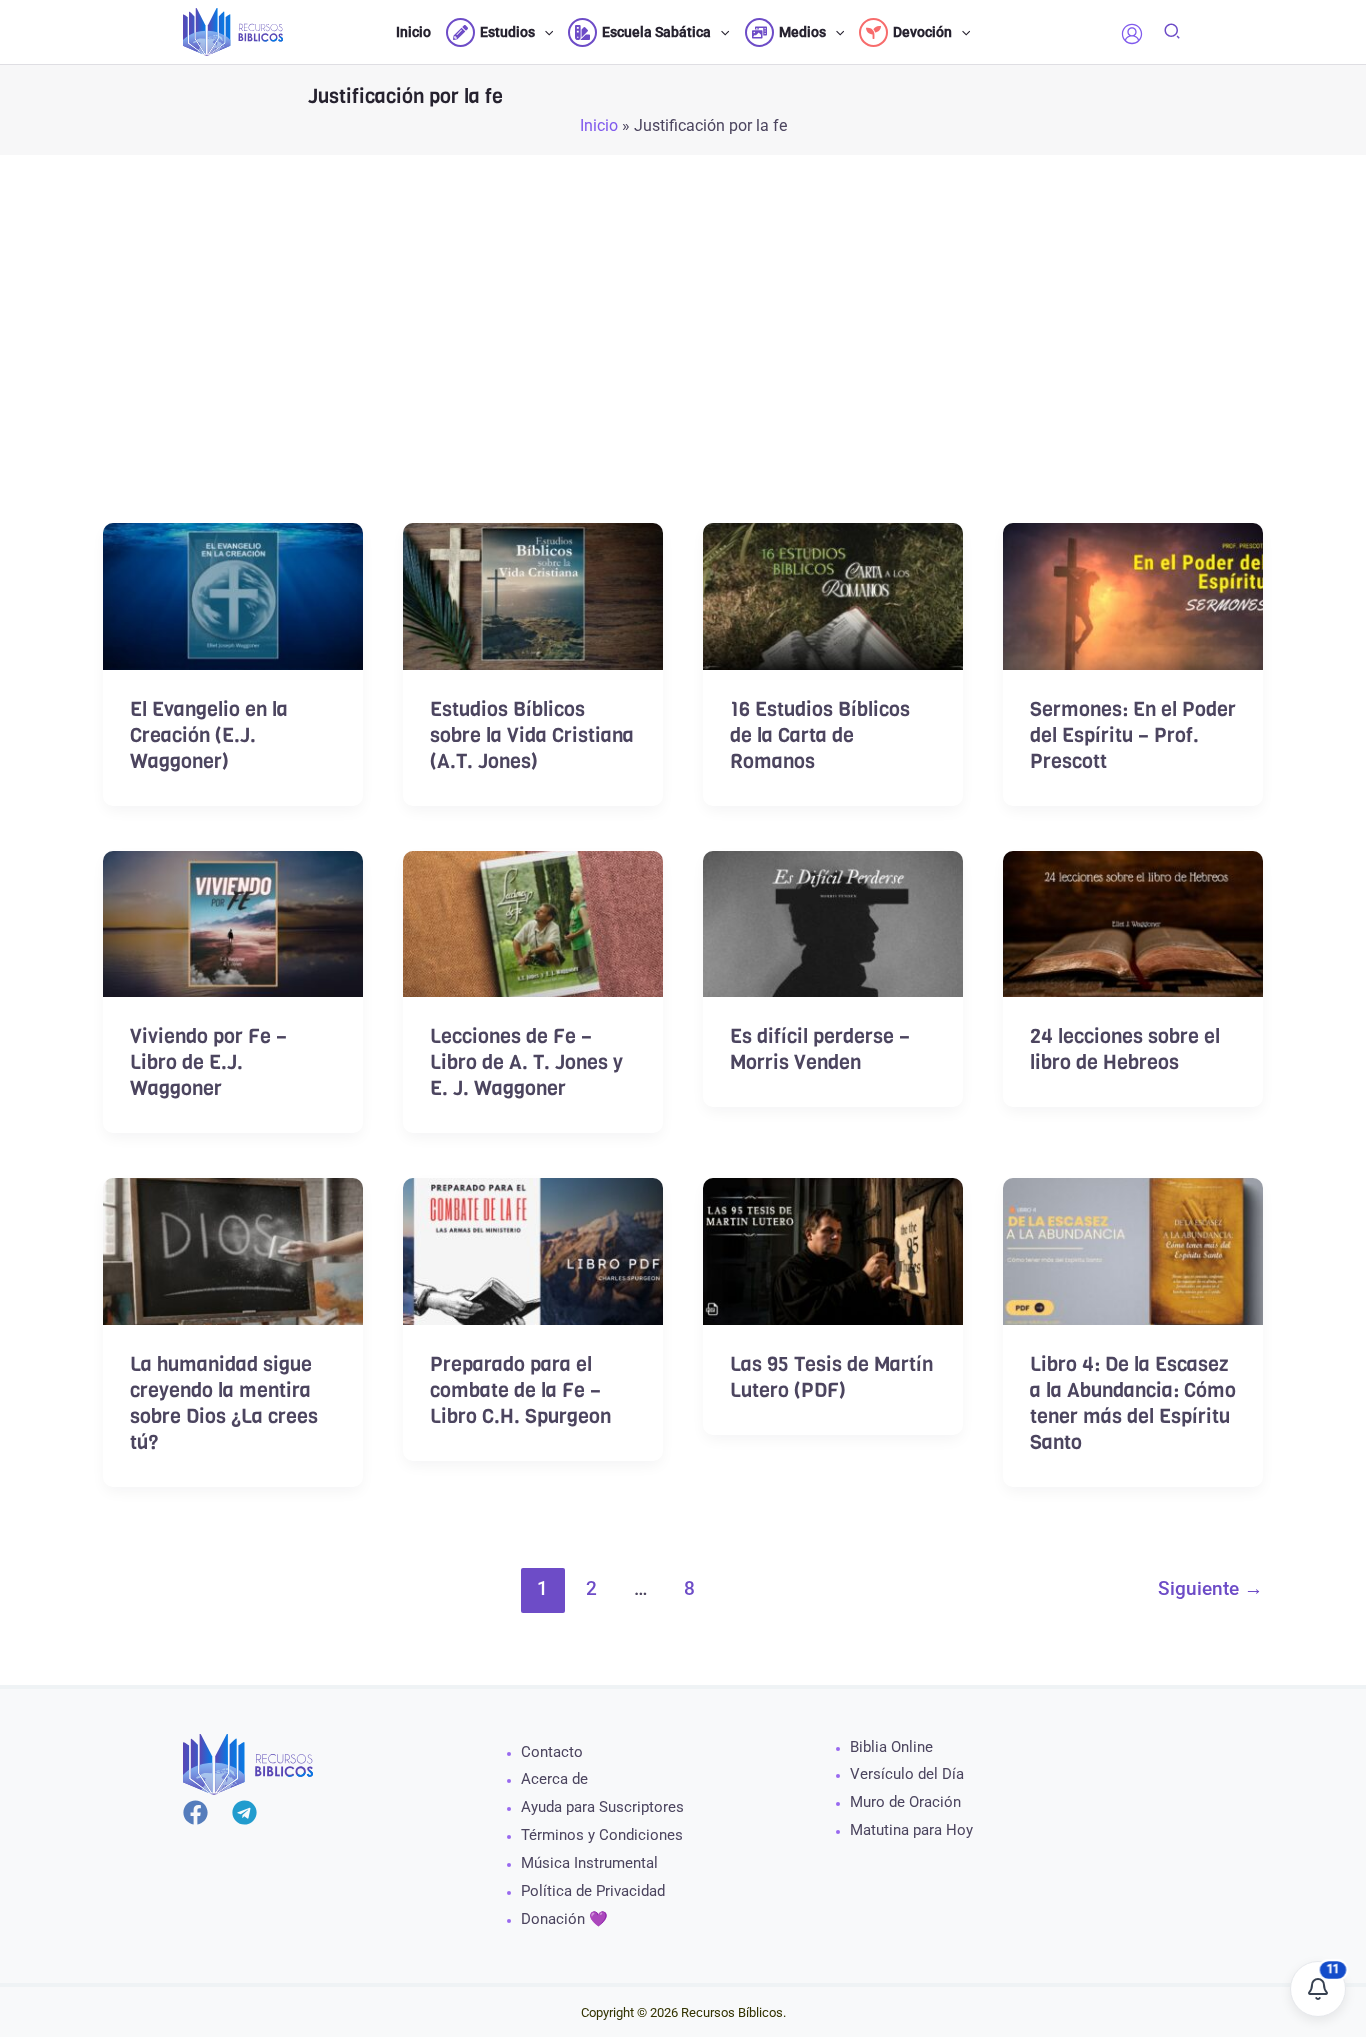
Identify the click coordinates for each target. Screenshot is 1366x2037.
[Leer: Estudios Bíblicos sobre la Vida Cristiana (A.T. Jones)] (533, 594)
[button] (544, 32)
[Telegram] (244, 1812)
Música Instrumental (589, 1863)
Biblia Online (891, 1747)
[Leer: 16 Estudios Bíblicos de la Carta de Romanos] (833, 594)
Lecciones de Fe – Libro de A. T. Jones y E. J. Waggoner (526, 1062)
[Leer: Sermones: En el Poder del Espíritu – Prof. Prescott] (1133, 594)
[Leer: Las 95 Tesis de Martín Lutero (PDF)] (833, 1249)
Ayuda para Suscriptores (602, 1807)
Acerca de (554, 1779)
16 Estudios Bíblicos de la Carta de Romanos (820, 735)
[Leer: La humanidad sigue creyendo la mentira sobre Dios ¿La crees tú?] (233, 1249)
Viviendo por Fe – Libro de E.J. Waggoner (208, 1062)
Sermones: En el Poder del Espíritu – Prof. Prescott (1133, 735)
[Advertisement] (683, 375)
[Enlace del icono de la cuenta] (1132, 34)
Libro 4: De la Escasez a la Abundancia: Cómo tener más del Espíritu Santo (1133, 1403)
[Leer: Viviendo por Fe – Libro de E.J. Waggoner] (233, 922)
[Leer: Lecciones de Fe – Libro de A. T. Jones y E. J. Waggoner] (533, 922)
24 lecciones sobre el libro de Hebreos (1125, 1049)
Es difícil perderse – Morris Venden (820, 1049)
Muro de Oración (905, 1802)
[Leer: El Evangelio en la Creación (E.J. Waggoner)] (233, 594)
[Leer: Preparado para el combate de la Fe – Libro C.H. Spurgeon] (533, 1249)
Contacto (552, 1752)
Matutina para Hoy (911, 1830)
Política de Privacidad (593, 1891)
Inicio (599, 125)
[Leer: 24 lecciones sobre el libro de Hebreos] (1133, 922)
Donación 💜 (564, 1919)
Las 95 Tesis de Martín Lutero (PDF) (831, 1377)
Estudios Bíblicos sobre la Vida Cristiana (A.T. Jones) (532, 735)
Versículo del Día (907, 1774)
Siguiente (1210, 1588)
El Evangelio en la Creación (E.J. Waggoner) (209, 735)
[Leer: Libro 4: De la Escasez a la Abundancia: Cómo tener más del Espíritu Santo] (1133, 1249)
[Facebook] (195, 1812)
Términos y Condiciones (602, 1835)
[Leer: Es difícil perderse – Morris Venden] (833, 922)
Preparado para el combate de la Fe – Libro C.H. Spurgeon (520, 1390)
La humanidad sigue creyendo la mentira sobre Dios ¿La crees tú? (224, 1403)
